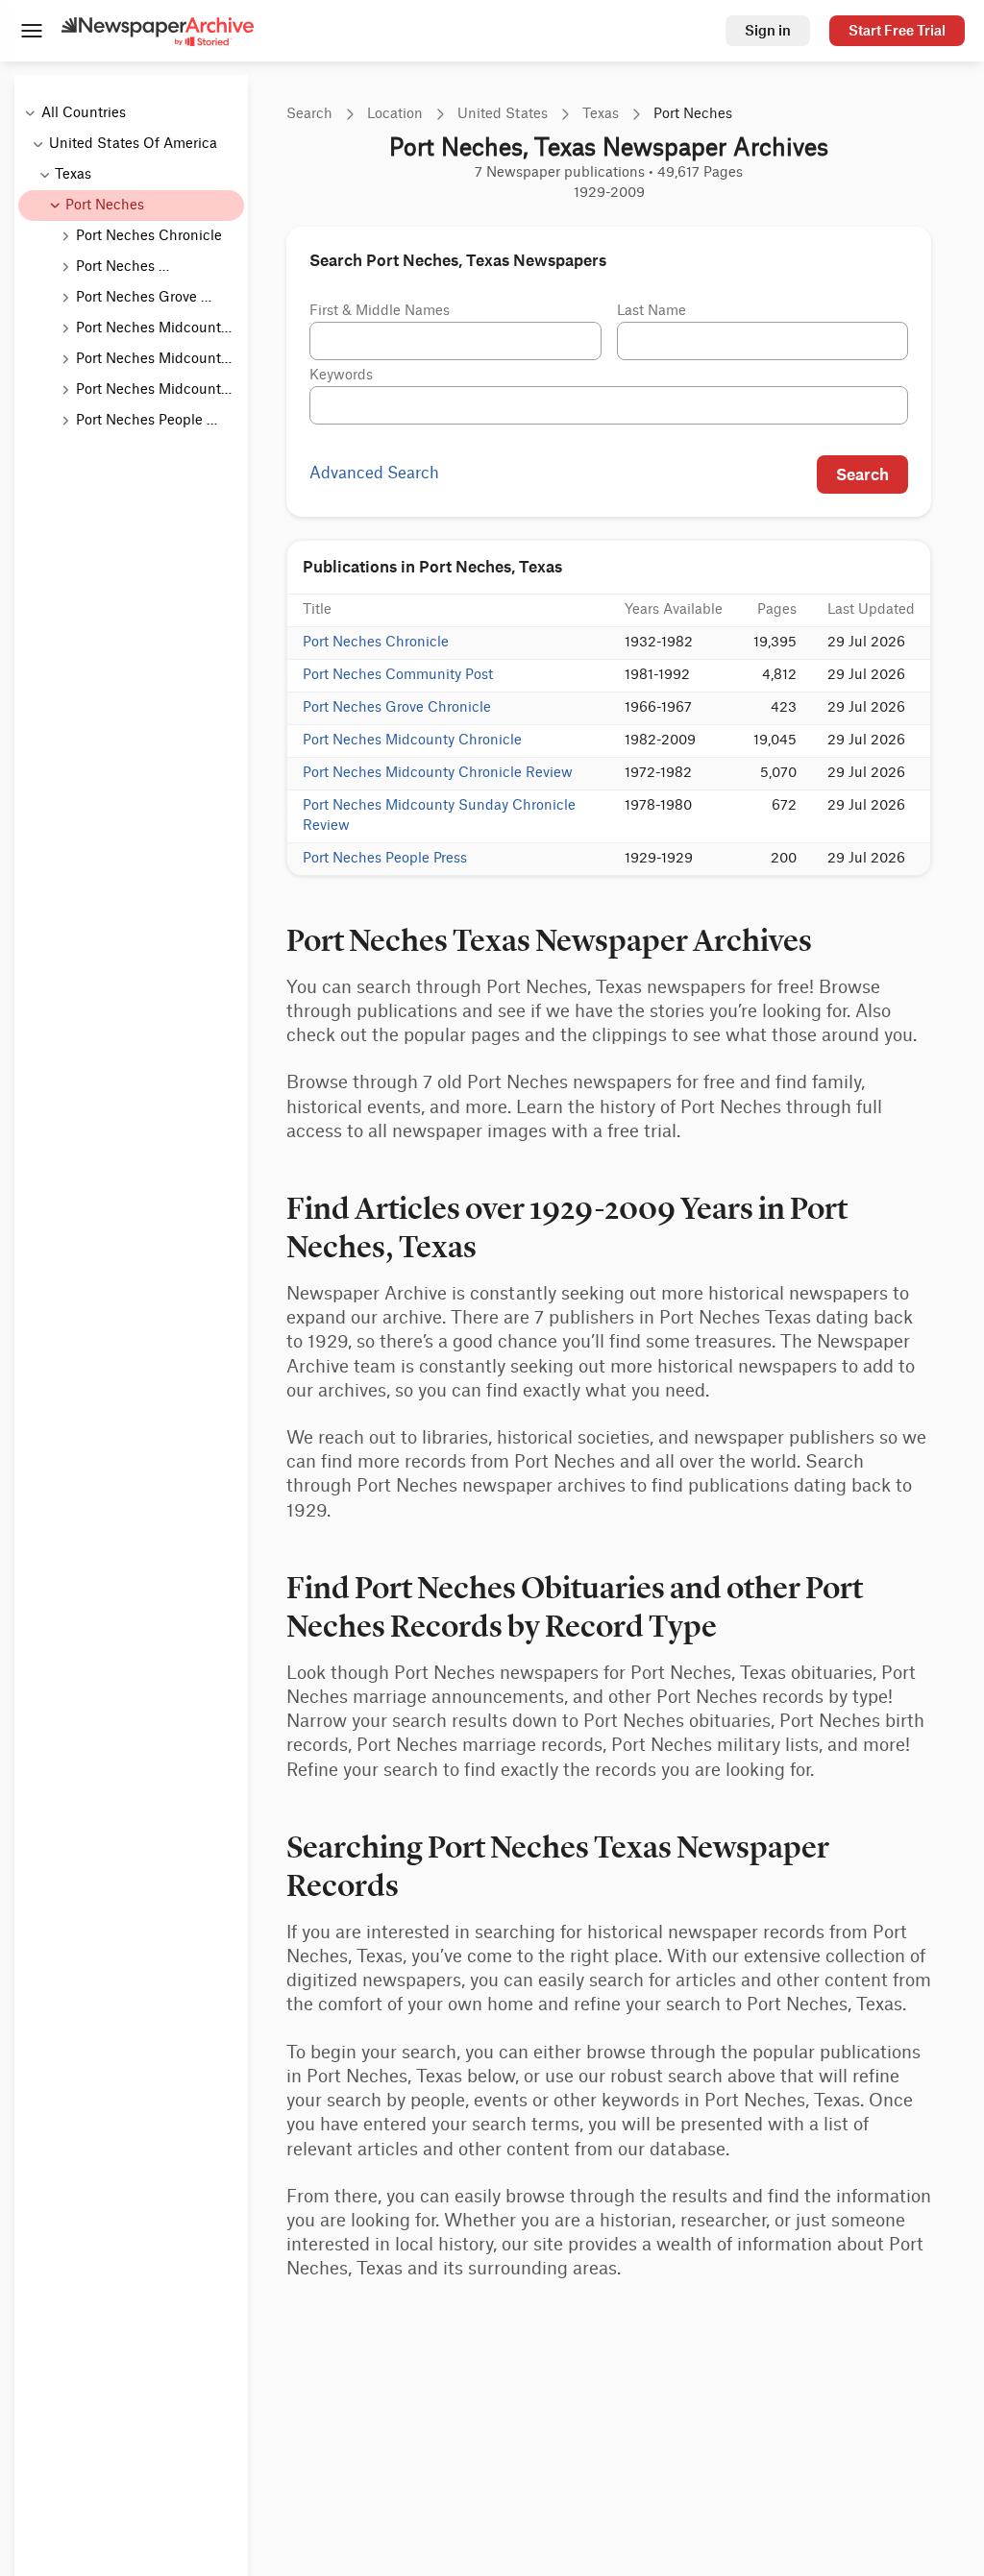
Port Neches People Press (385, 859)
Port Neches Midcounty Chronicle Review (438, 773)
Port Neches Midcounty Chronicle (412, 741)
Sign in (768, 30)
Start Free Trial (897, 30)
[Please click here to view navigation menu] (31, 33)
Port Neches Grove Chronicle (397, 708)
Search (862, 474)
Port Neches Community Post (398, 675)
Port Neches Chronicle (376, 643)
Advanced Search (374, 474)
